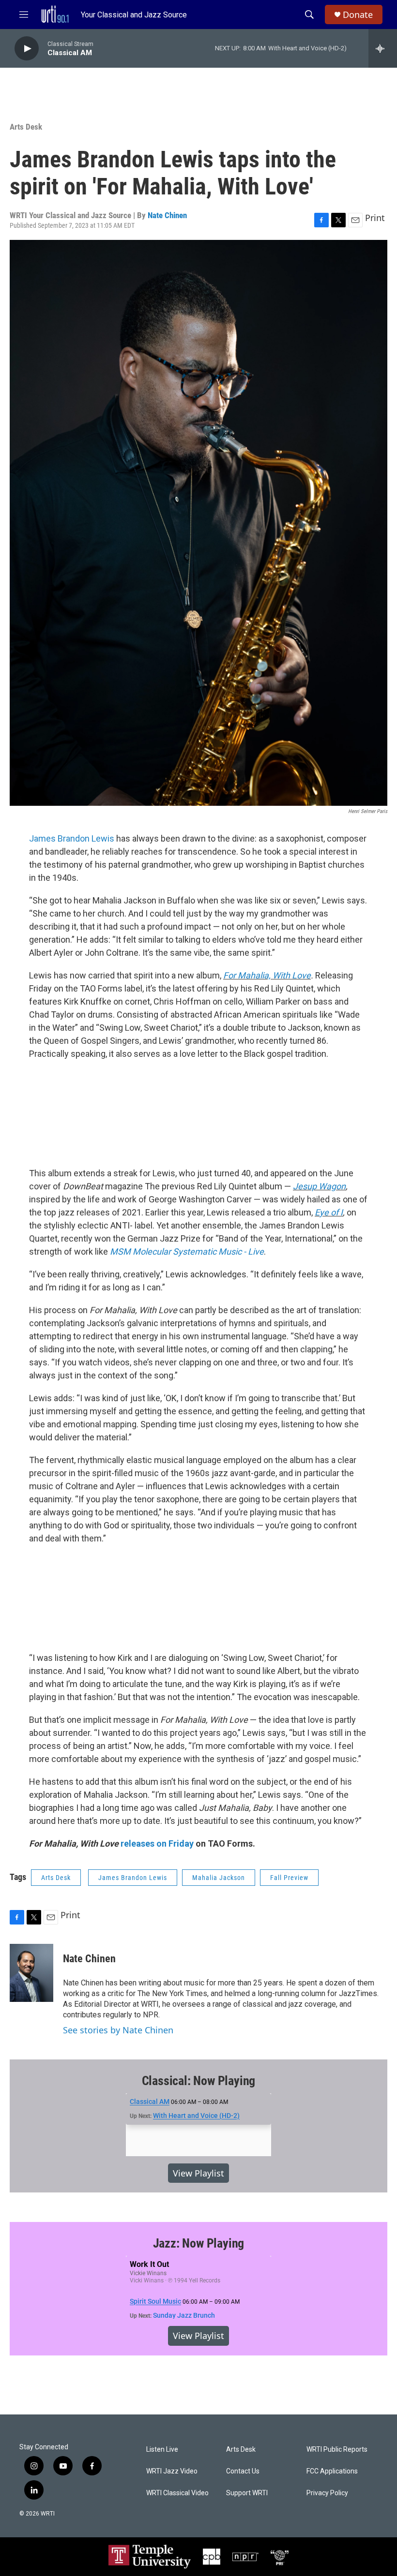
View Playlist (198, 2173)
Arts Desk (26, 127)
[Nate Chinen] (31, 1973)
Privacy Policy (327, 2493)
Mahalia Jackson (219, 1878)
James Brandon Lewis (72, 838)
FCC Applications (332, 2471)
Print (375, 218)
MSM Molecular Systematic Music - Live (187, 1251)
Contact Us (243, 2471)
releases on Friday (157, 1843)
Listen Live (162, 2450)
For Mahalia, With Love (267, 975)
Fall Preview (289, 1878)
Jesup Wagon (319, 1186)
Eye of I (329, 1212)
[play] (27, 49)
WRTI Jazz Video (172, 2471)
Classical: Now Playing (199, 2081)
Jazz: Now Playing (199, 2243)
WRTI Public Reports (337, 2450)
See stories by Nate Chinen (118, 2030)
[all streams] (383, 48)
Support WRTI (247, 2493)
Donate (358, 15)
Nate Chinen (167, 215)
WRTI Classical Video (177, 2493)
